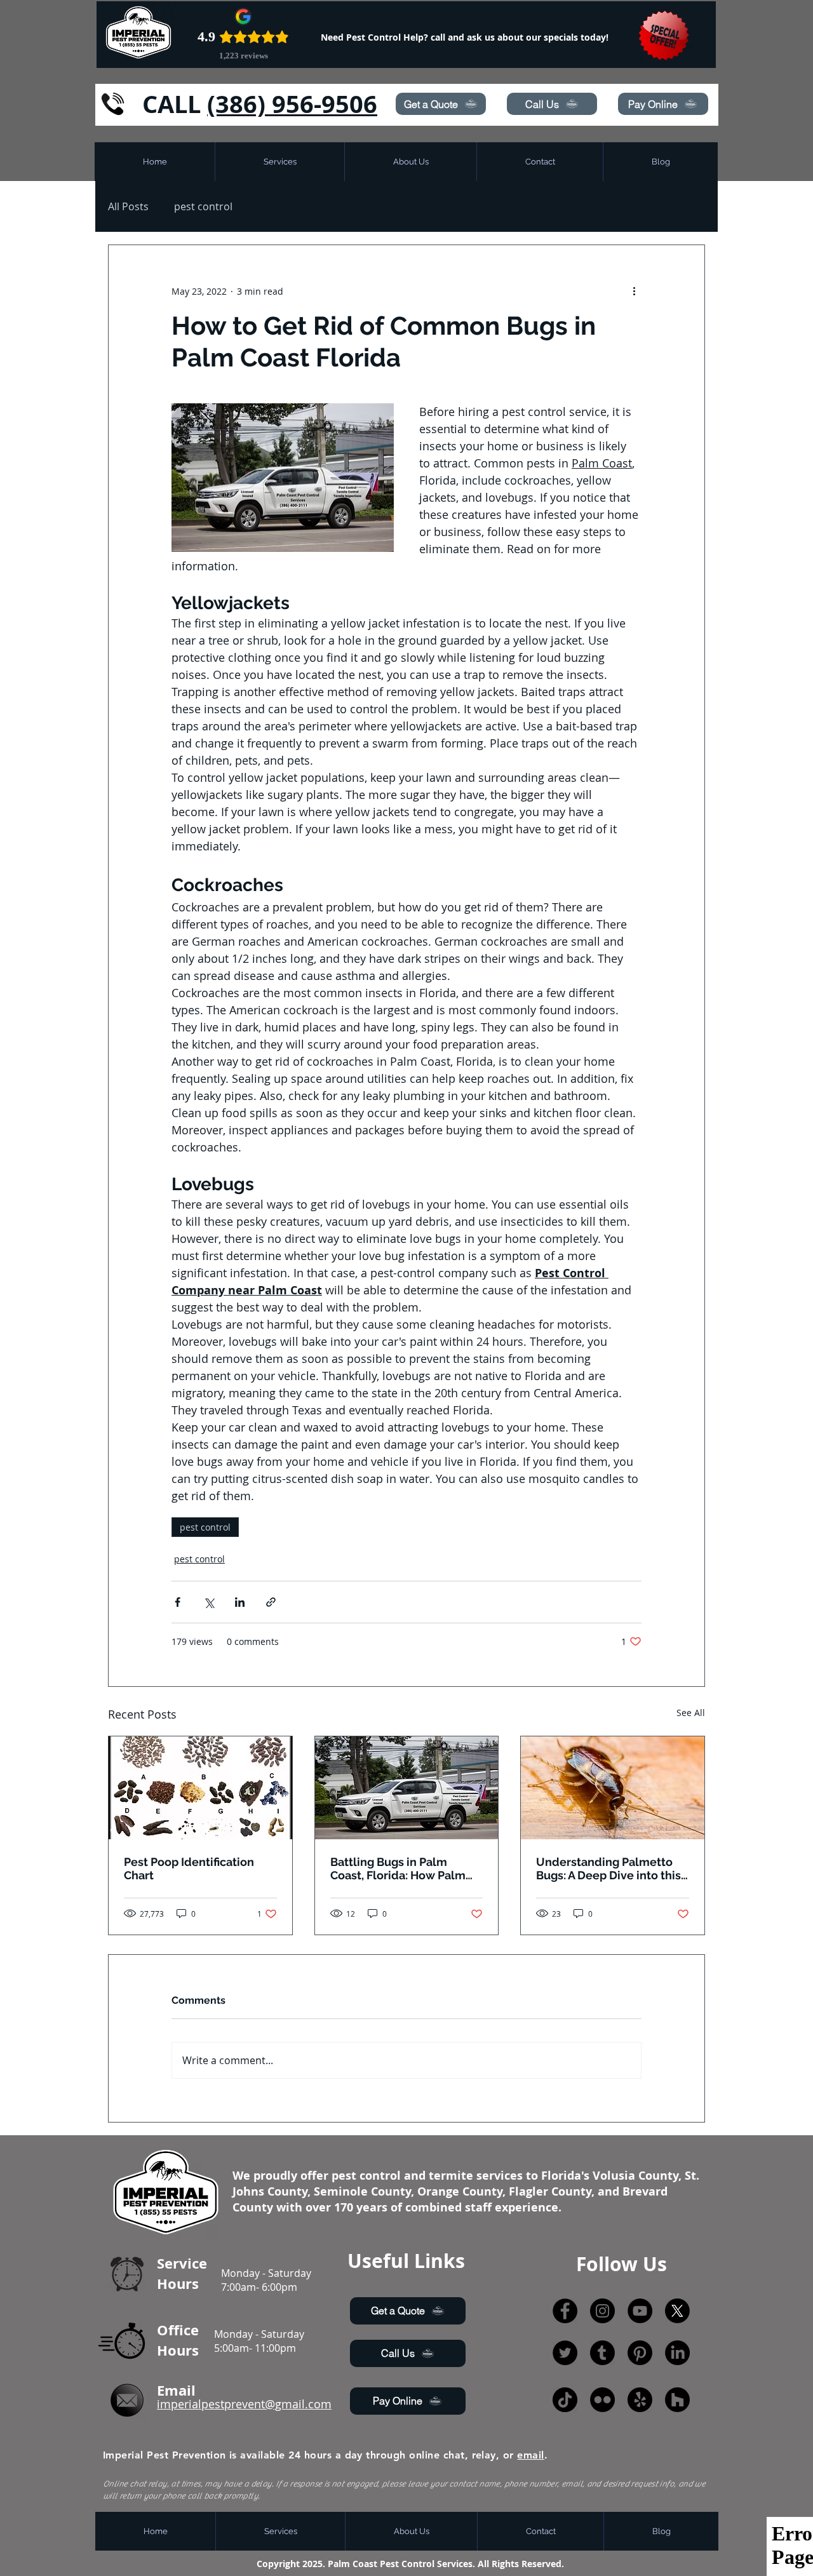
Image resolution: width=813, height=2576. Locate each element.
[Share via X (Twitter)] (209, 1602)
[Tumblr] (602, 2353)
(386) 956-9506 (292, 104)
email (530, 2455)
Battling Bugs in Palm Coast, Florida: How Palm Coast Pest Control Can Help (398, 1868)
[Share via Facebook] (178, 1602)
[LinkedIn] (677, 2353)
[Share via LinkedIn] (240, 1602)
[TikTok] (565, 2400)
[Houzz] (677, 2400)
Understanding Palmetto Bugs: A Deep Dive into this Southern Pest (608, 1868)
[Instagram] (602, 2311)
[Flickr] (602, 2400)
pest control (203, 206)
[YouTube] (640, 2311)
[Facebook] (565, 2311)
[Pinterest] (640, 2353)
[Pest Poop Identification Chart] (200, 1788)
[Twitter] (565, 2353)
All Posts (128, 206)
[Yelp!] (640, 2400)
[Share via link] (271, 1602)
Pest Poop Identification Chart (189, 1868)
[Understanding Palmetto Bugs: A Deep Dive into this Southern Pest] (613, 1788)
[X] (677, 2311)
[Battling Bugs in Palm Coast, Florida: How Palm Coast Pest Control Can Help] (407, 1788)
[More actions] (634, 291)
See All (691, 1713)
